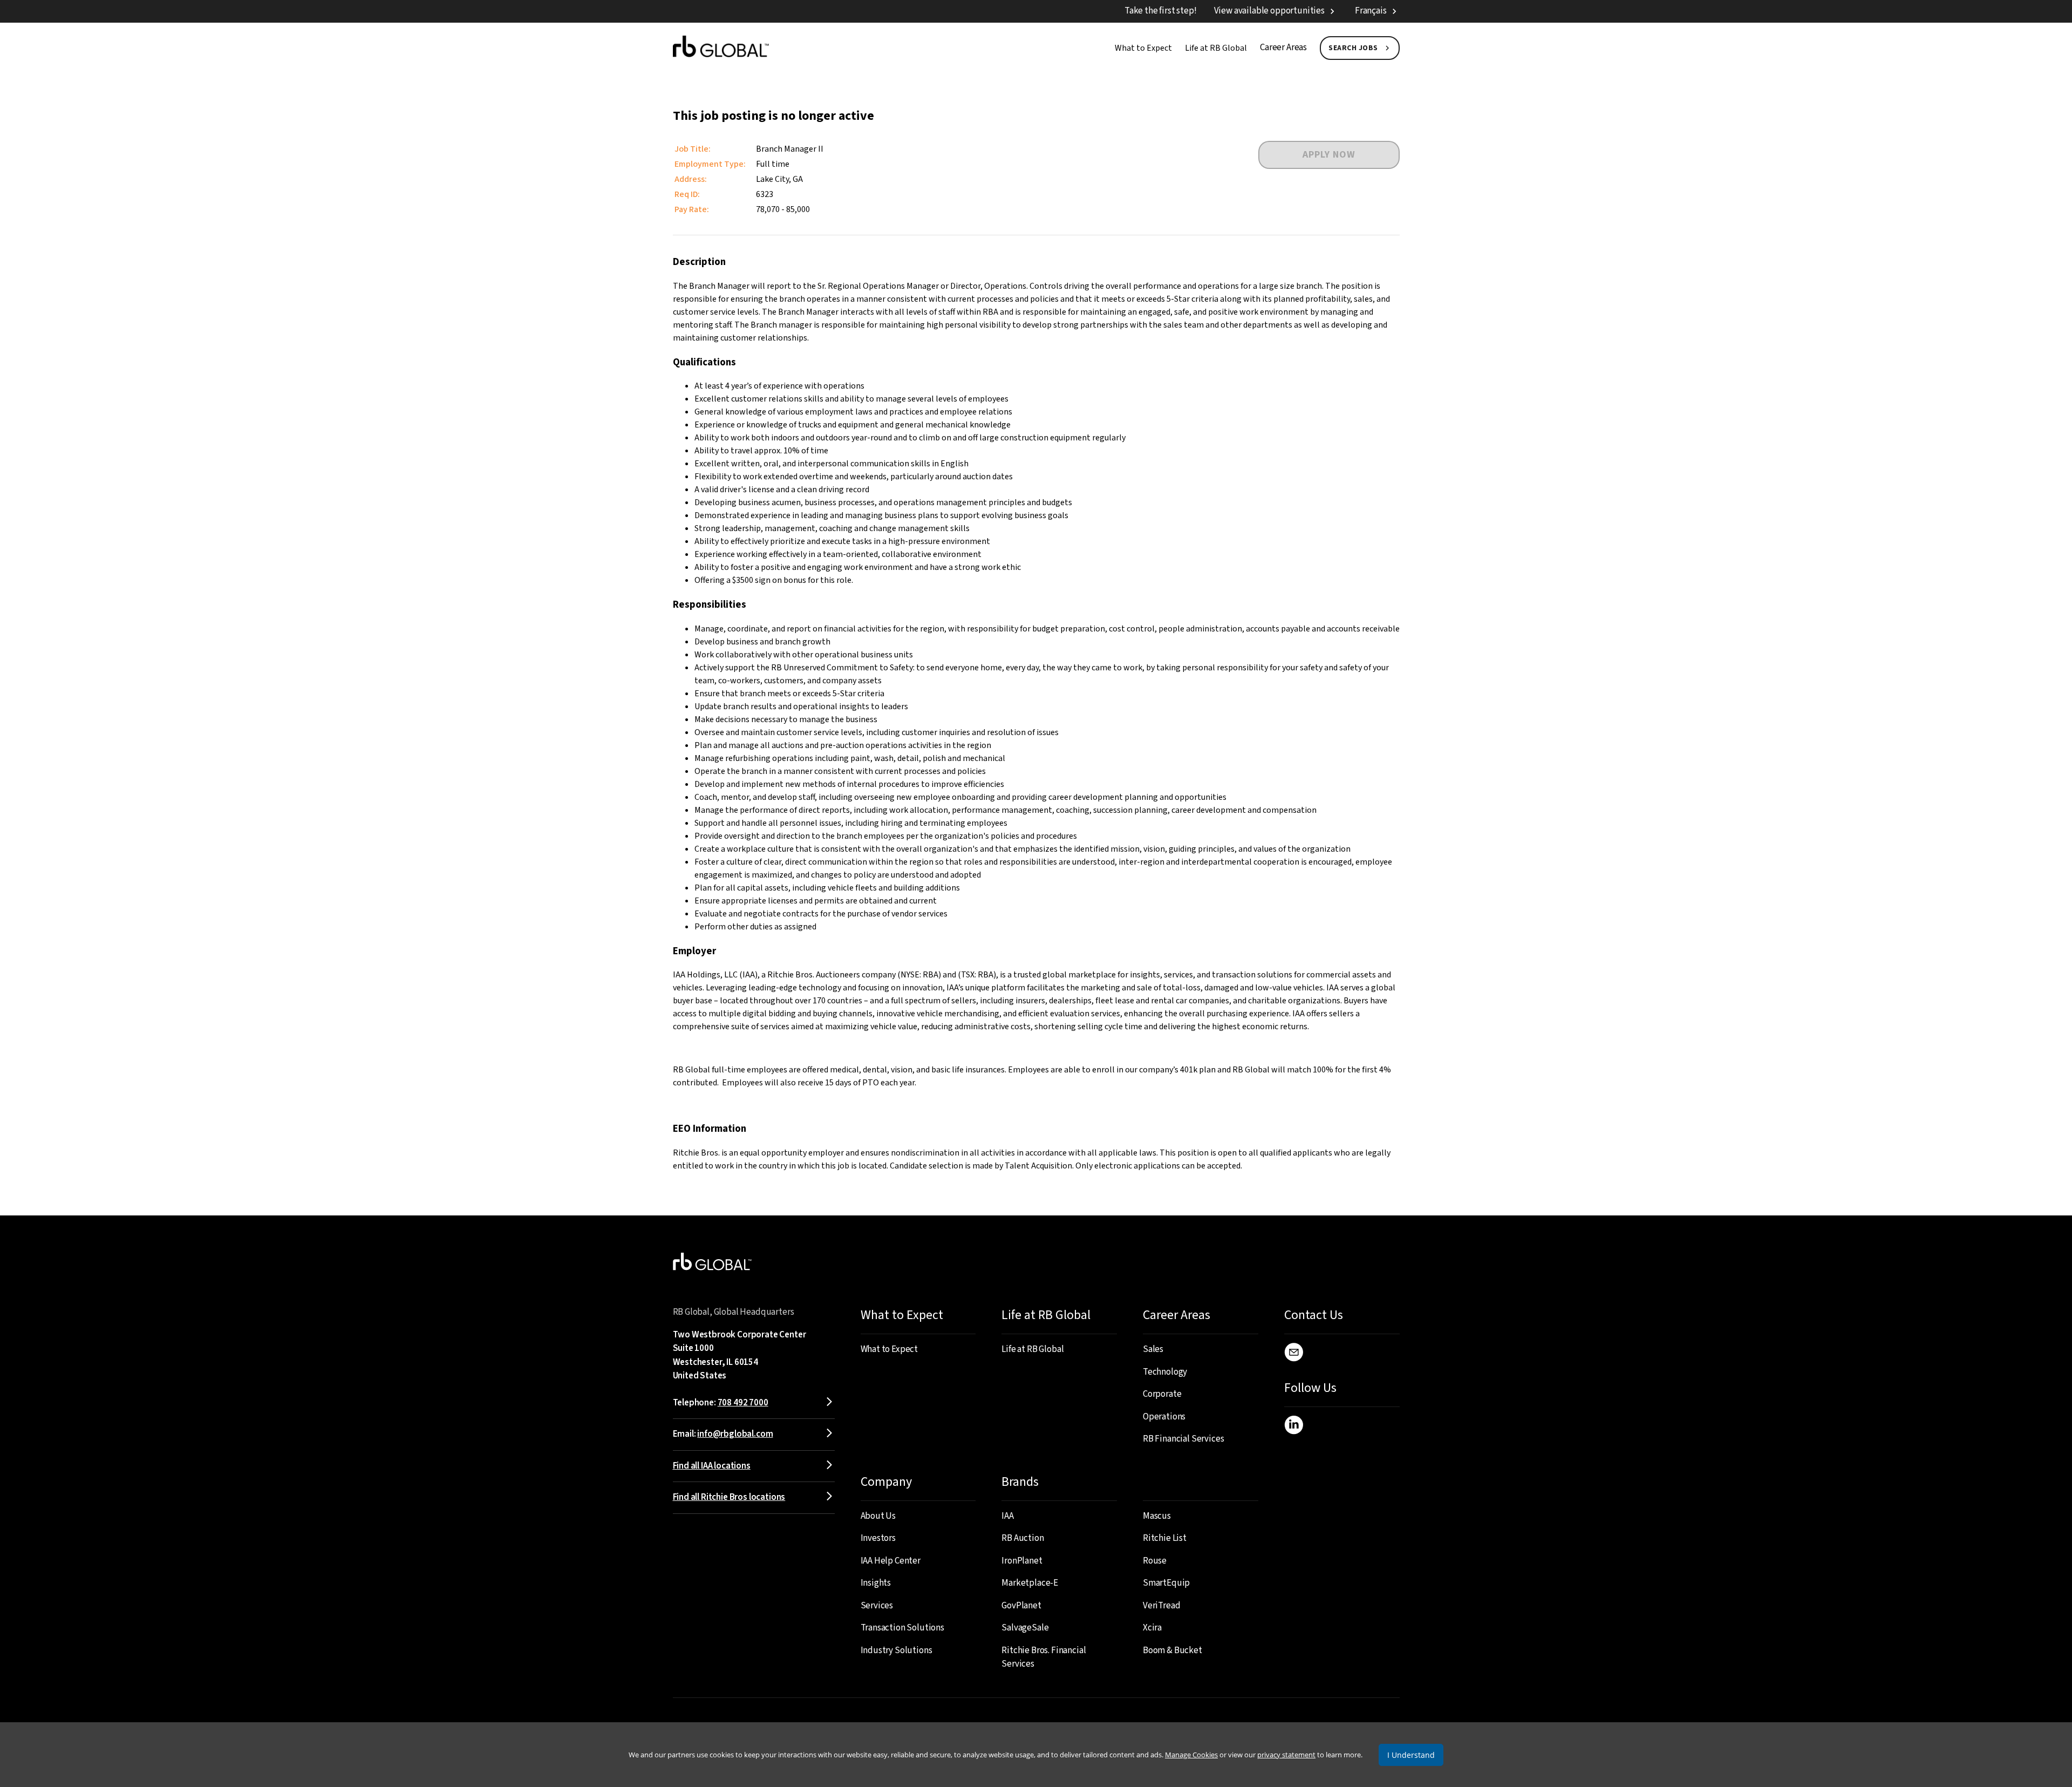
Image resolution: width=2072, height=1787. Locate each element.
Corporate (1162, 1394)
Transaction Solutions (902, 1628)
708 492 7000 (743, 1403)
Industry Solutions (897, 1650)
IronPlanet (1022, 1561)
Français (1371, 11)
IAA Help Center (891, 1561)
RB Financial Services (1183, 1439)
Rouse (1155, 1561)
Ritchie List (1165, 1538)
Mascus (1157, 1516)
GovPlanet (1021, 1606)
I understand (1411, 1755)
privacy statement (1286, 1755)
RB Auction (1023, 1538)
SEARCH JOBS (1353, 48)
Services (877, 1606)
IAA (1008, 1516)
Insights (876, 1583)
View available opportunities (1269, 11)
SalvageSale (1025, 1628)
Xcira (1152, 1628)
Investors (878, 1538)
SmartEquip (1166, 1583)
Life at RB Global (1216, 48)
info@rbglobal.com (735, 1434)
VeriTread (1161, 1606)
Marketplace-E (1030, 1583)
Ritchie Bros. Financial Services (1044, 1657)
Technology (1165, 1372)
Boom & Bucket (1173, 1650)
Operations (1164, 1417)
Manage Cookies (1191, 1755)
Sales (1153, 1349)
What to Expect (1143, 48)
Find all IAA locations (712, 1466)
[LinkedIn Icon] (1294, 1427)
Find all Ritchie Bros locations (729, 1497)
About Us (878, 1516)
